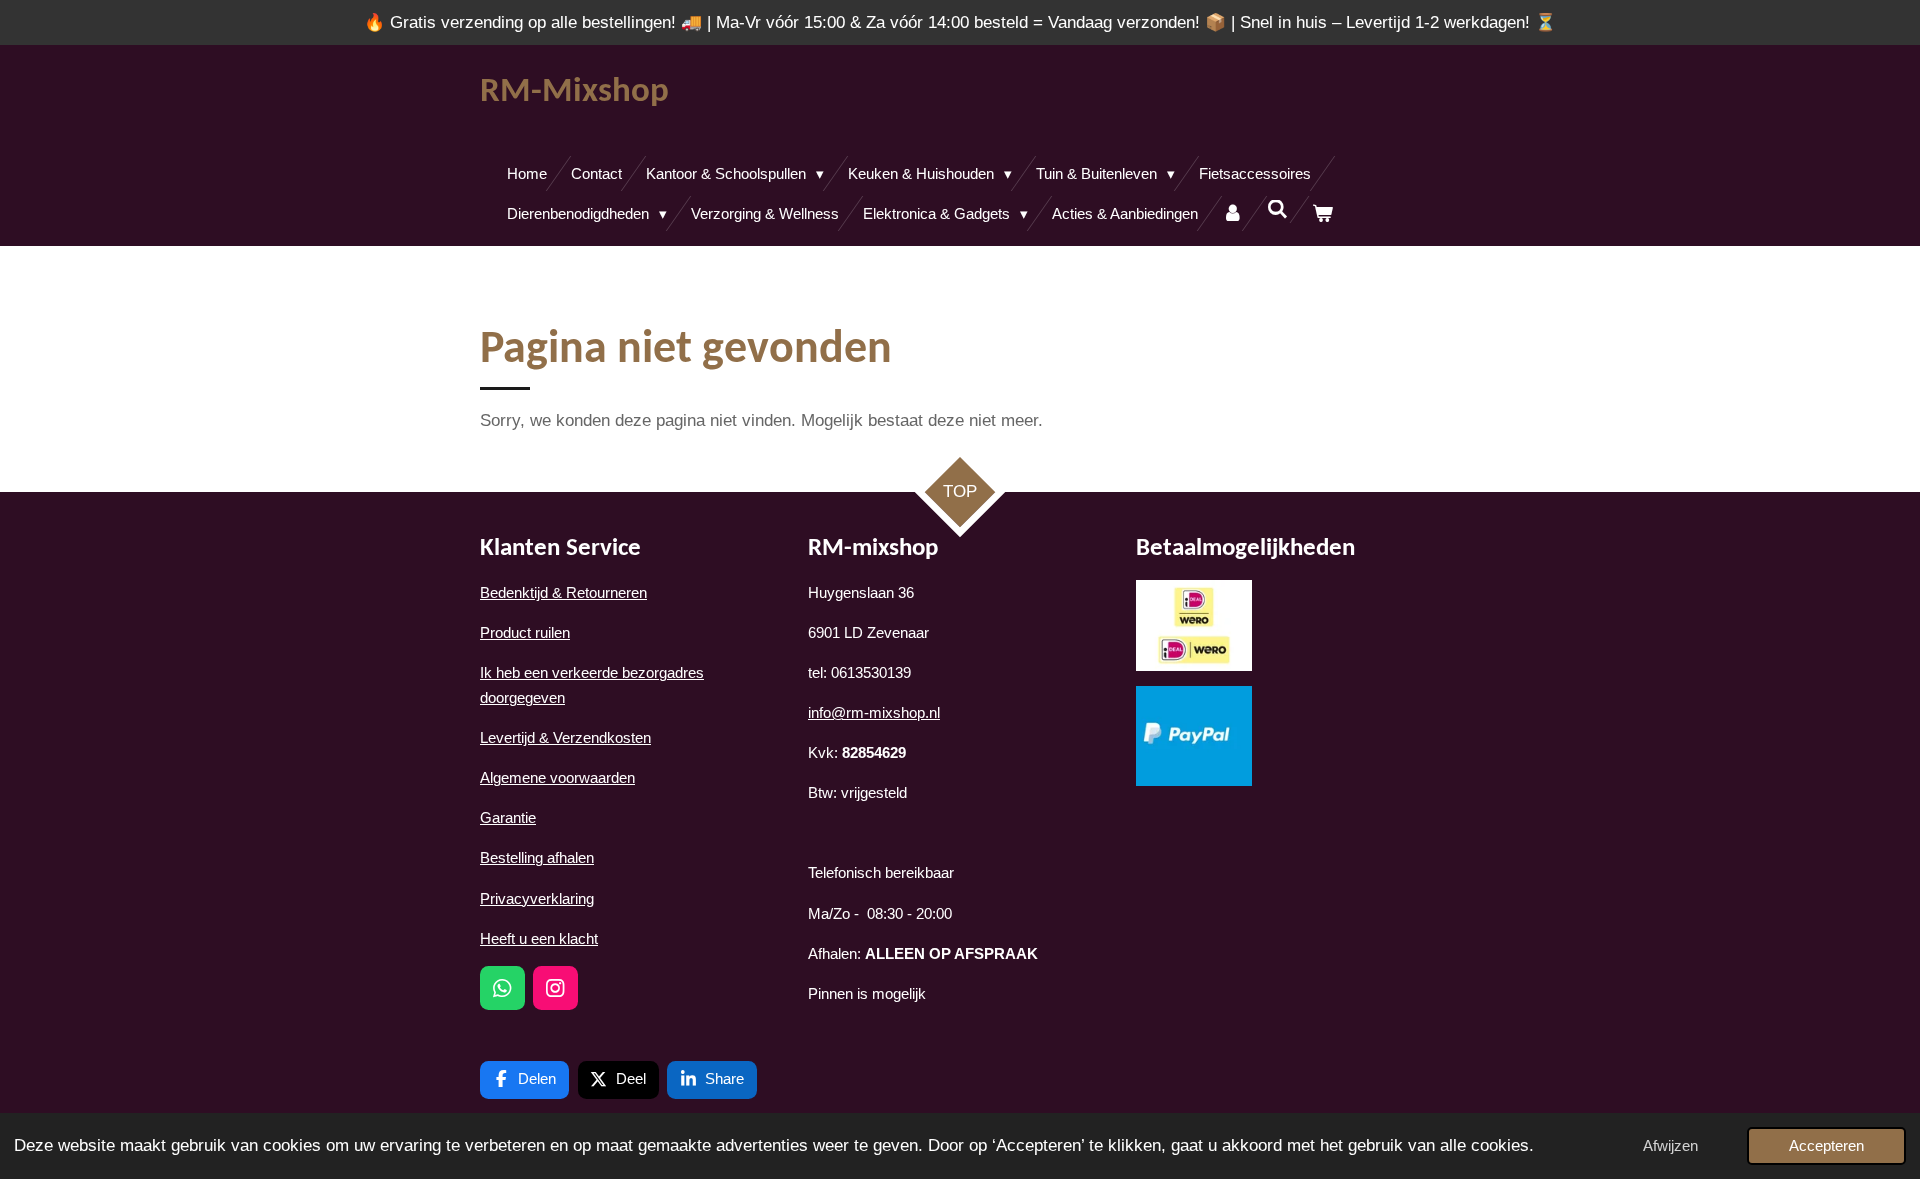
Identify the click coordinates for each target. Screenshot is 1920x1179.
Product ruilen (525, 632)
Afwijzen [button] (1670, 1145)
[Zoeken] (1277, 209)
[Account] (1232, 213)
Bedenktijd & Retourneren (563, 592)
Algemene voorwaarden (557, 777)
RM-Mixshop (574, 92)
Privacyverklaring (537, 898)
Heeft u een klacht (539, 938)
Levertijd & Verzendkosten (565, 737)
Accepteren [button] (1826, 1145)
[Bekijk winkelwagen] (1322, 213)
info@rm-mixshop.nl (874, 712)
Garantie (508, 817)
